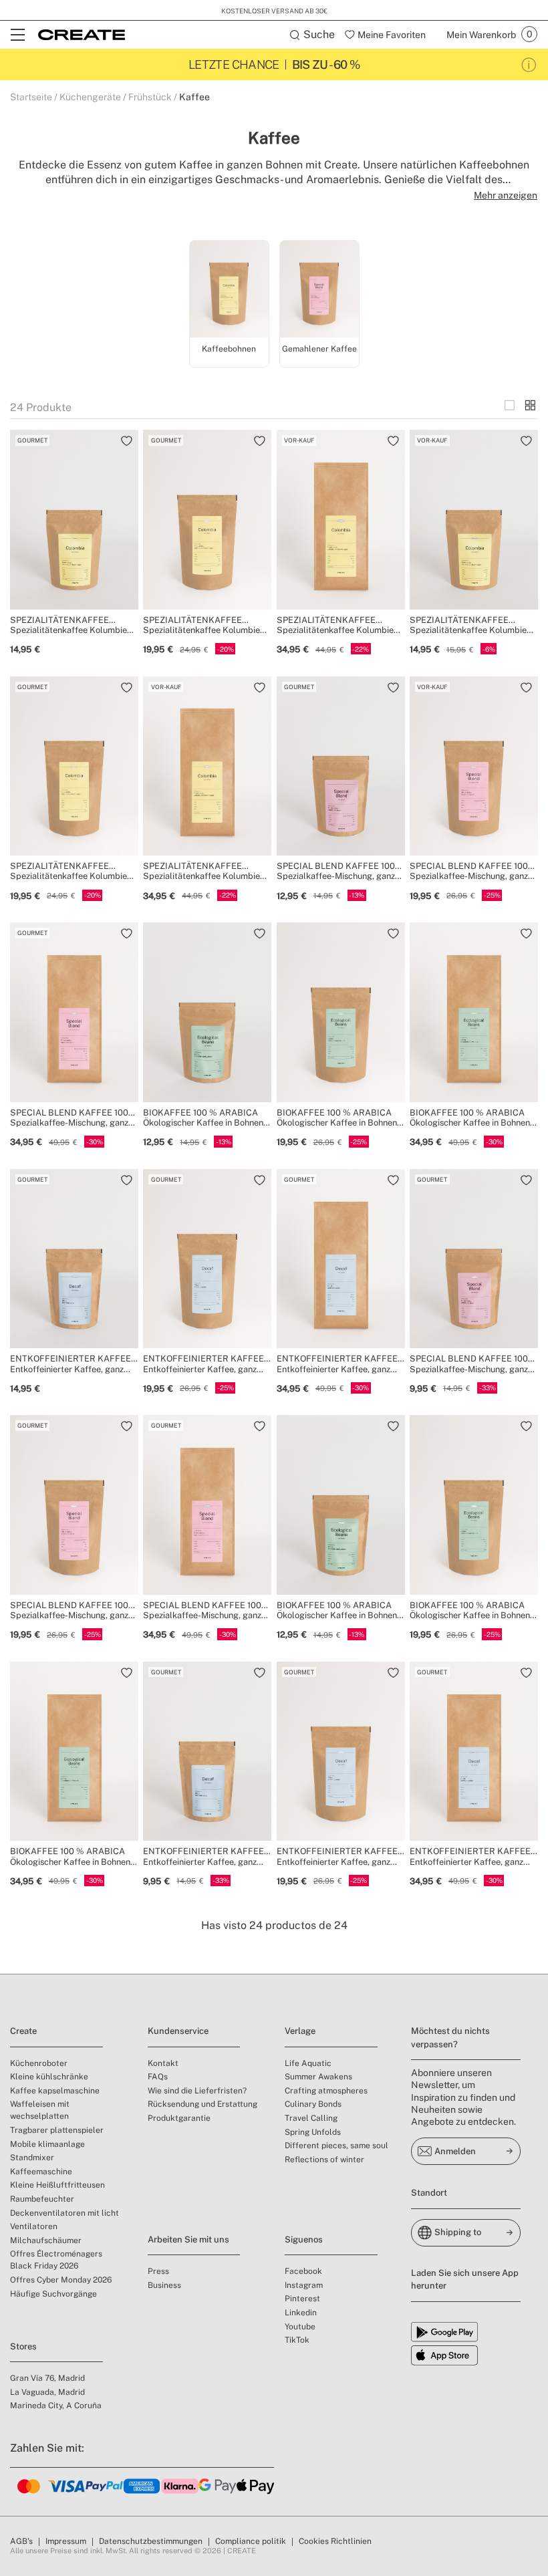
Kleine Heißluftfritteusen (57, 2185)
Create (23, 2031)
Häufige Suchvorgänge (53, 2294)
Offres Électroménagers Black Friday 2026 (56, 2260)
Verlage (300, 2031)
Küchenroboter (39, 2063)
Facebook (303, 2271)
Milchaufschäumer (46, 2240)
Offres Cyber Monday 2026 (61, 2280)
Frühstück (150, 97)
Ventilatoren (34, 2226)
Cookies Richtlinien (335, 2541)
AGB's (21, 2541)
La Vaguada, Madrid (47, 2392)
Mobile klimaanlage (47, 2144)
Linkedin (301, 2313)
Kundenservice (178, 2031)
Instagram (304, 2285)
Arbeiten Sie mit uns (188, 2239)
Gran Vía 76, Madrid (47, 2378)
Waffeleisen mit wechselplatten (40, 2110)
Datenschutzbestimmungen (151, 2541)
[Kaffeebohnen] (229, 291)
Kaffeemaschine (41, 2172)
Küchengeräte (90, 97)
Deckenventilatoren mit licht (64, 2213)
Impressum (66, 2541)
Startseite (31, 97)
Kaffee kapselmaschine (55, 2091)
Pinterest (302, 2299)
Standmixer (32, 2158)
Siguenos (304, 2239)
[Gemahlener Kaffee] (319, 291)
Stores (23, 2346)
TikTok (297, 2340)
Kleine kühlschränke (49, 2077)
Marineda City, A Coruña (56, 2406)
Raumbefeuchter (42, 2199)
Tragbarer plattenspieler (57, 2130)
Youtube (300, 2327)
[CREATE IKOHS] (82, 35)
